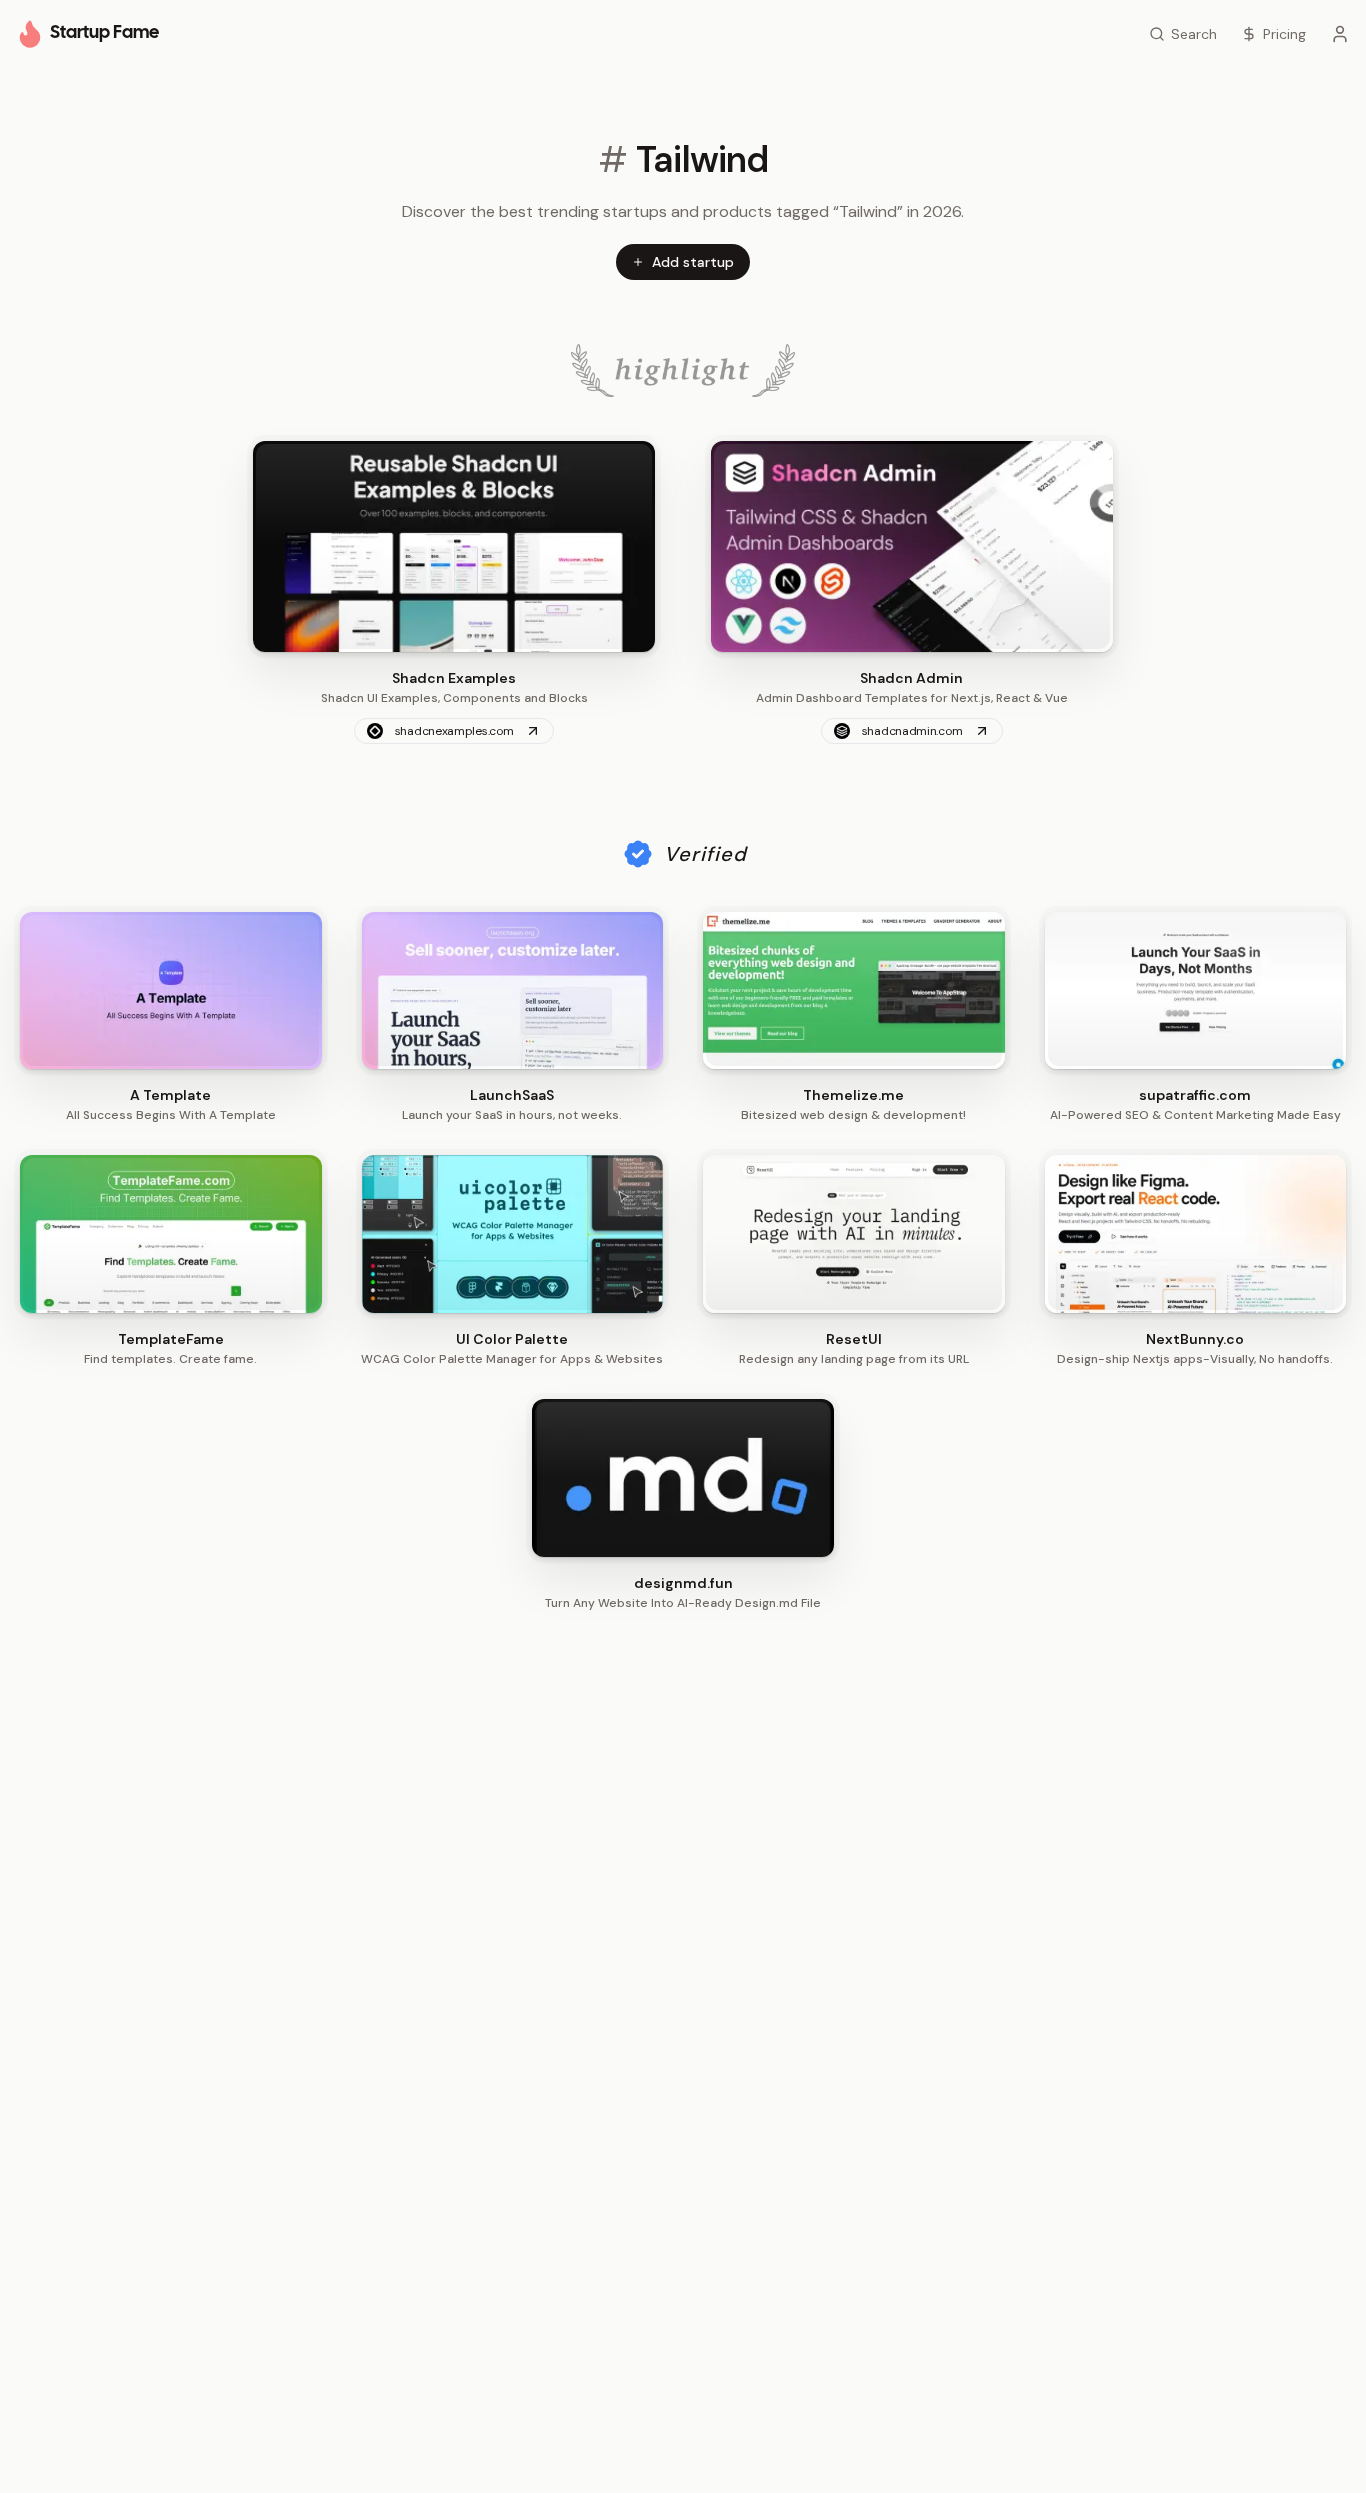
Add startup (693, 262)
